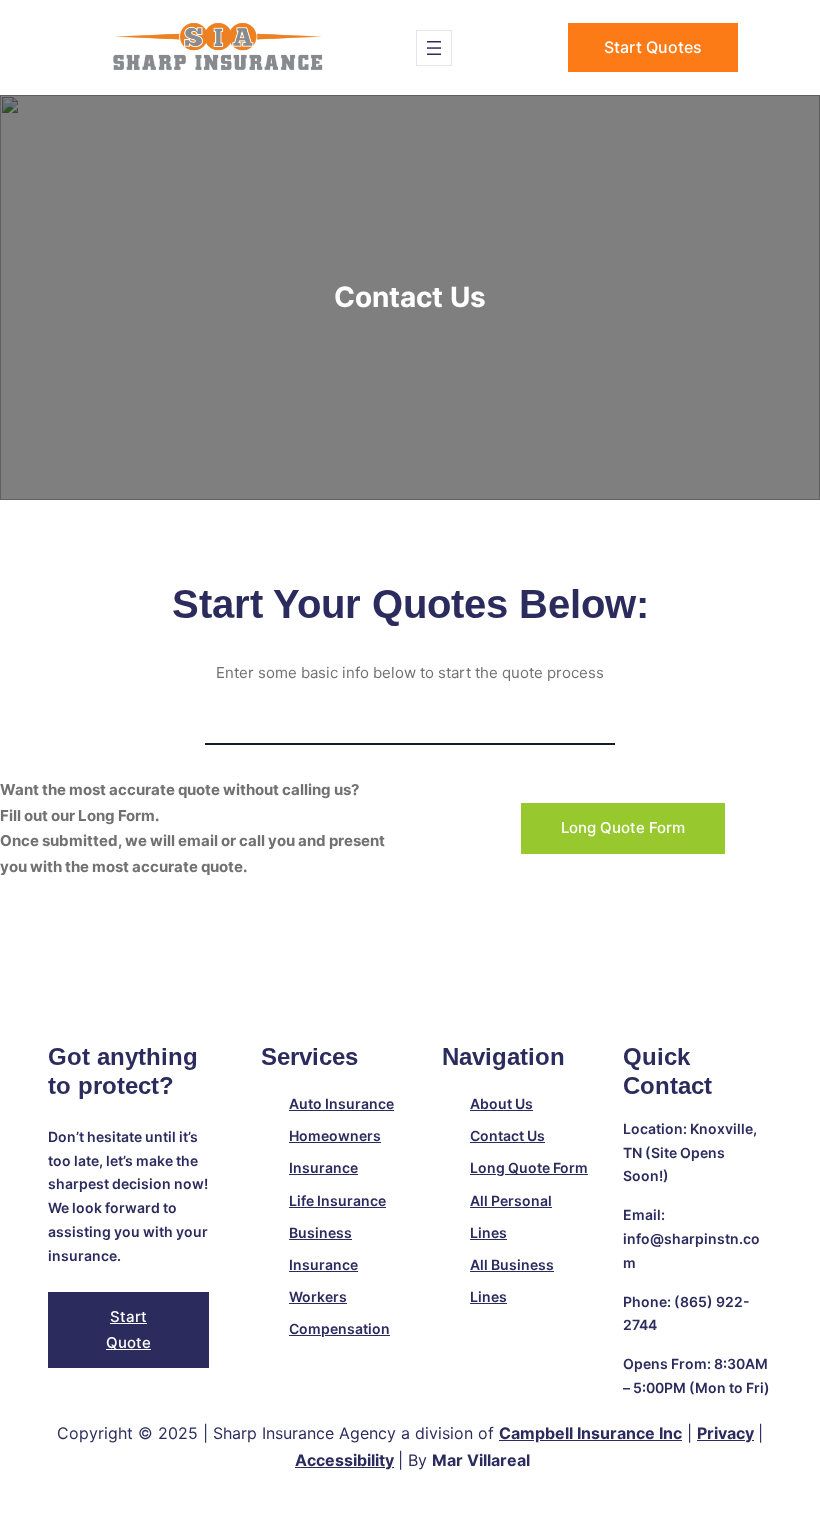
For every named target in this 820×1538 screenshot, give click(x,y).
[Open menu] (434, 48)
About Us (501, 1103)
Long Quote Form (623, 827)
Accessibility (344, 1460)
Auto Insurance (341, 1103)
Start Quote (128, 1329)
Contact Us (507, 1135)
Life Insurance (337, 1200)
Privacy (725, 1433)
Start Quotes (653, 47)
